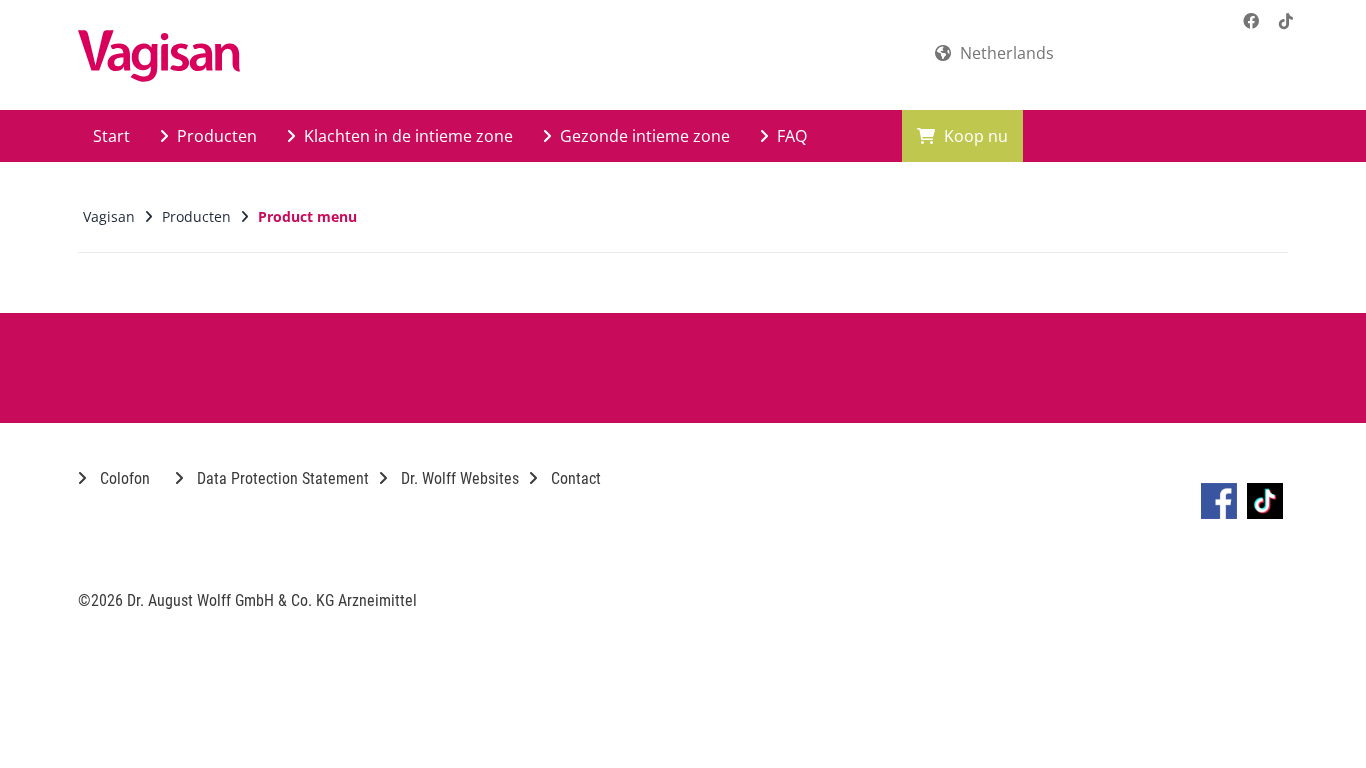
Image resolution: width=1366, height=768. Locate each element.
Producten (215, 136)
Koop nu (974, 136)
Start (111, 136)
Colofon (123, 478)
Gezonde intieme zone (643, 136)
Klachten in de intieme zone (406, 136)
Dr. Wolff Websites (458, 478)
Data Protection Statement (281, 478)
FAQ (790, 136)
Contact (574, 478)
